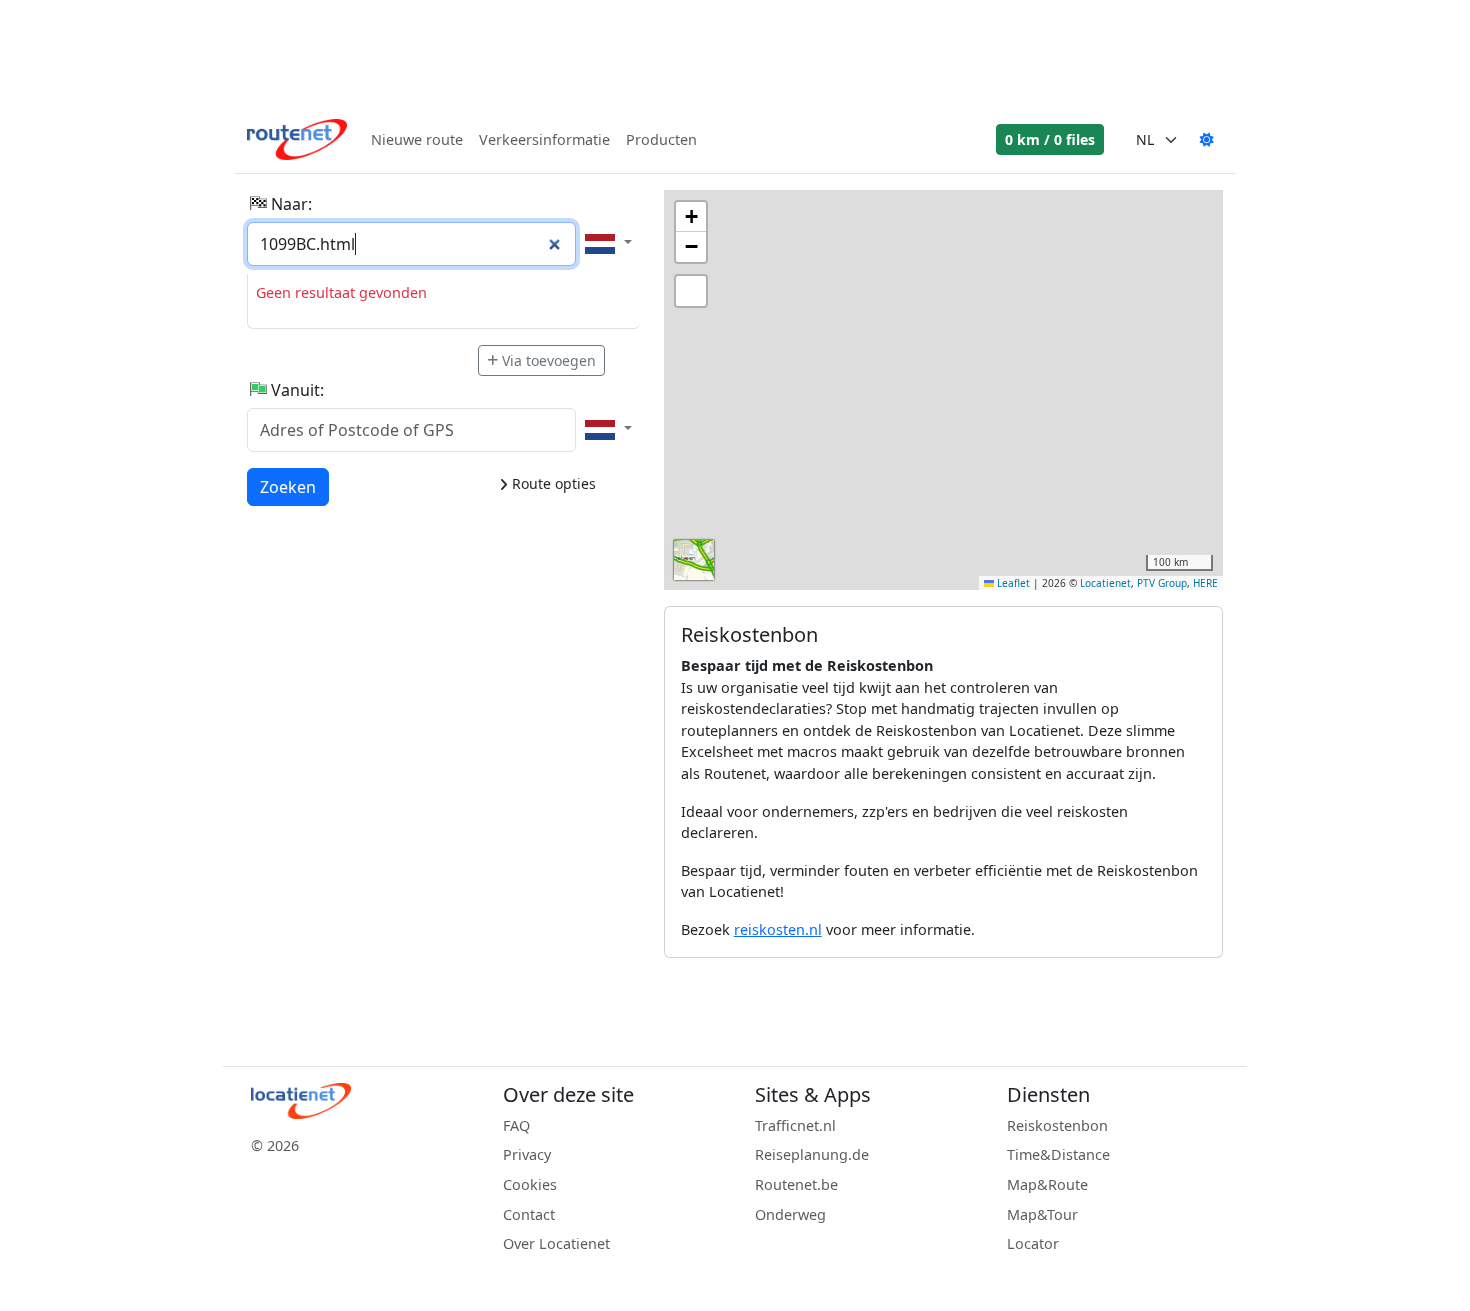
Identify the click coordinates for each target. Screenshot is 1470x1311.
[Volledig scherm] (691, 291)
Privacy (527, 1154)
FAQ (516, 1125)
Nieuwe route (417, 139)
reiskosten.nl (778, 929)
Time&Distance (1058, 1154)
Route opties (552, 483)
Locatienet (1105, 583)
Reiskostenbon (1057, 1125)
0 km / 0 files (1050, 139)
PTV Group (1162, 583)
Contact (529, 1214)
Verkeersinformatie (544, 139)
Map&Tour (1042, 1214)
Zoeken (288, 486)
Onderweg (790, 1214)
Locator (1033, 1243)
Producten (661, 139)
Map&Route (1047, 1184)
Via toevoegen (549, 360)
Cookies (530, 1184)
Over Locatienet (556, 1243)
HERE (1205, 583)
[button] (691, 217)
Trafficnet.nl (795, 1125)
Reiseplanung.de (812, 1154)
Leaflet (1012, 583)
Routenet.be (796, 1184)
